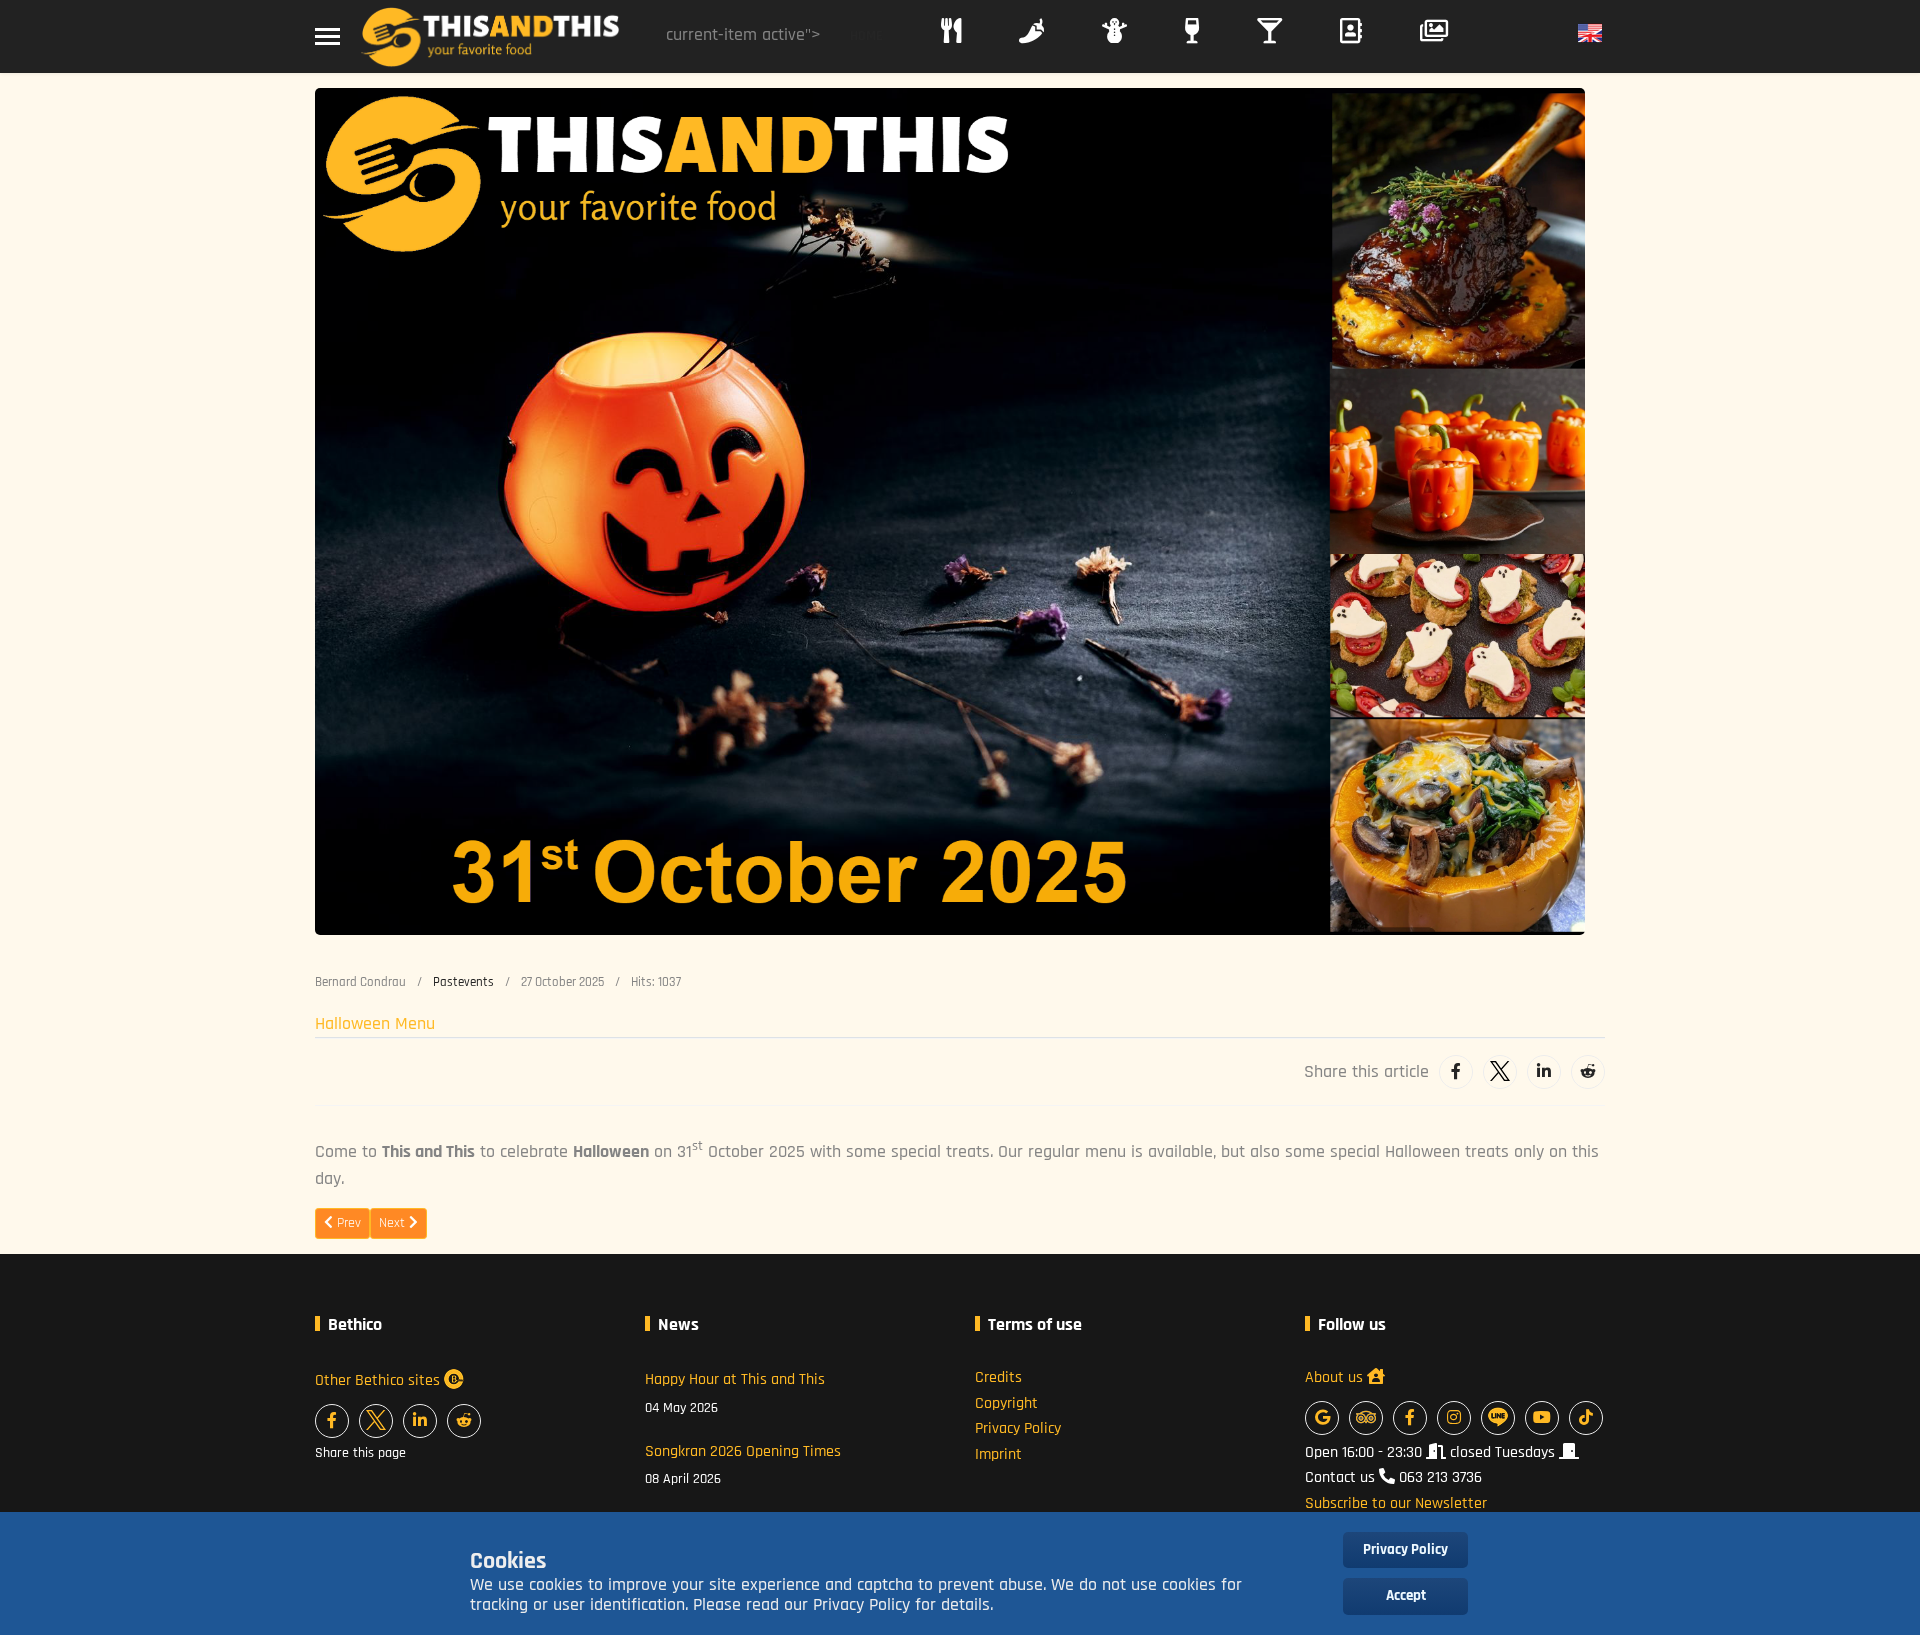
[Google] (1322, 1418)
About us (1336, 1377)
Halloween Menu (375, 1023)
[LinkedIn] (1544, 1072)
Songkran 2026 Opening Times (743, 1465)
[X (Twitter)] (376, 1421)
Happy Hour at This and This (735, 1393)
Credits (998, 1377)
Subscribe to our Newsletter (1396, 1503)
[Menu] (327, 37)
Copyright (1006, 1403)
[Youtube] (1542, 1418)
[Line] (1498, 1418)
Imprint (998, 1454)
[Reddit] (1588, 1072)
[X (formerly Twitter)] (1500, 1072)
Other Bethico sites (379, 1380)
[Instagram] (1454, 1418)
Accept (1406, 1595)
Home (866, 36)
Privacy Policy (1018, 1428)
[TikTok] (1586, 1418)
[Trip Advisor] (1366, 1418)
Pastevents (463, 982)
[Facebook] (1456, 1072)
